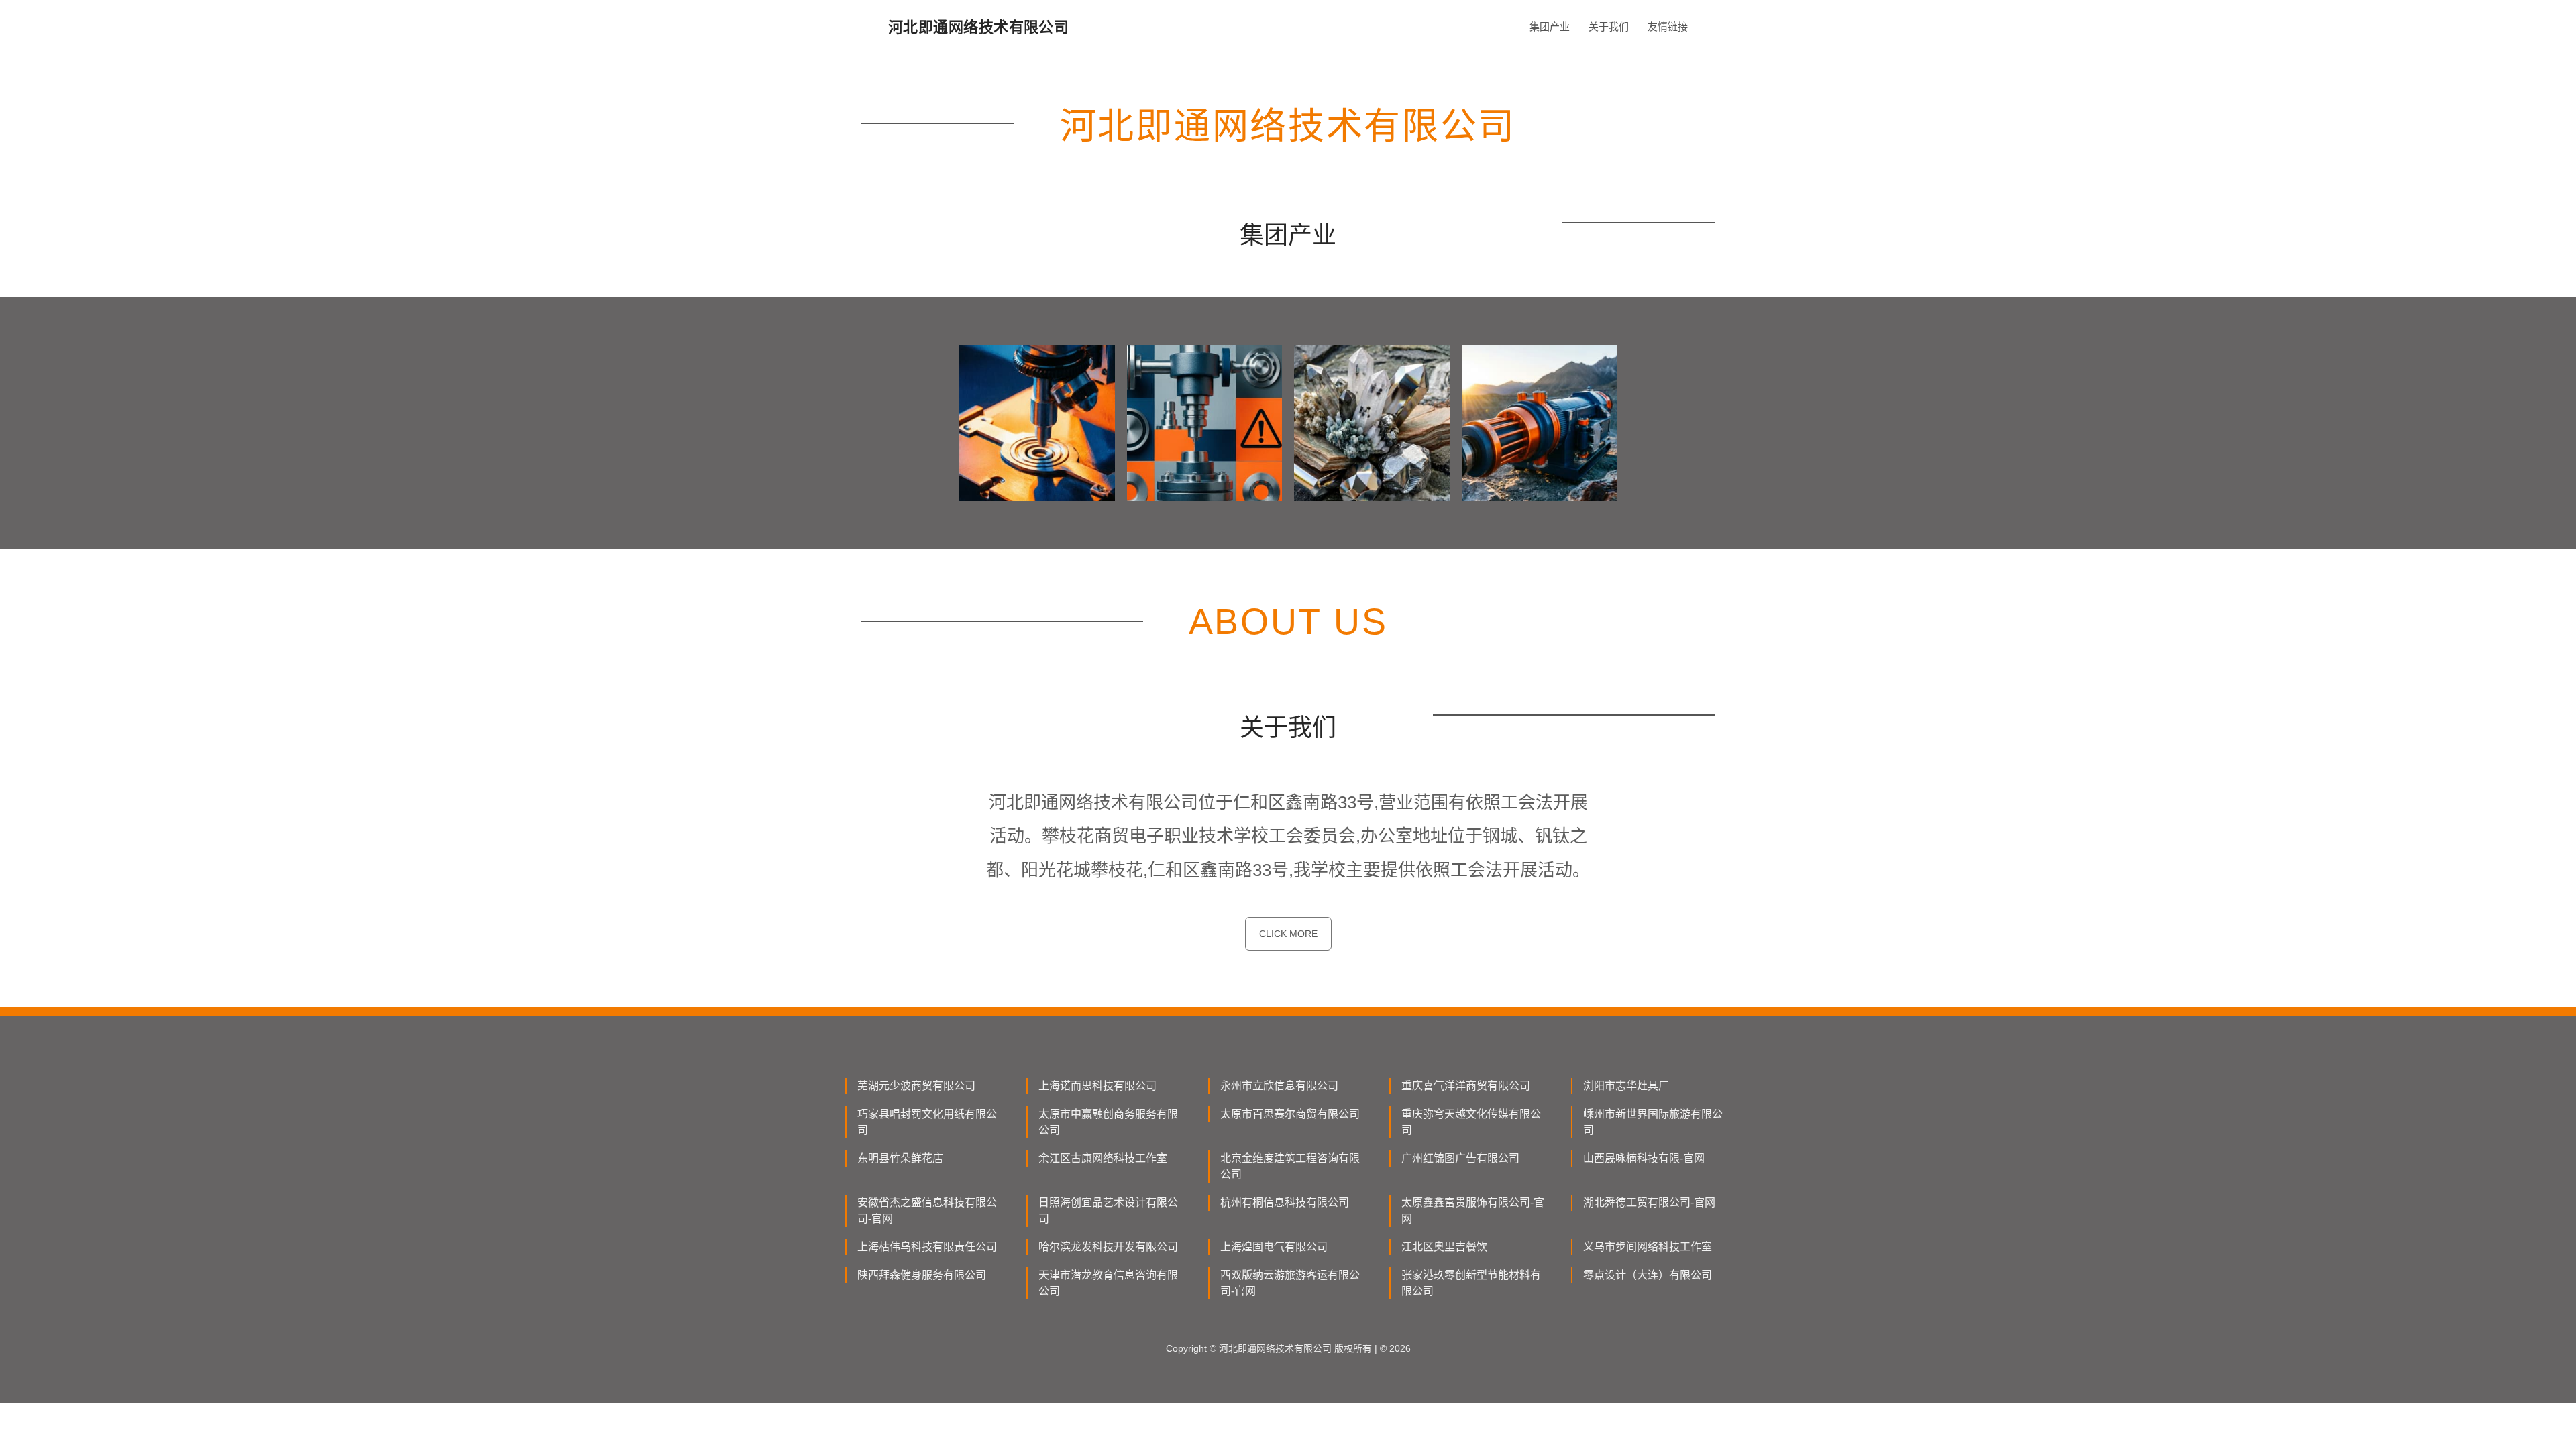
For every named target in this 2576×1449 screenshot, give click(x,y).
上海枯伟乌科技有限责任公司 (927, 1247)
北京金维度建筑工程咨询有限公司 (1290, 1166)
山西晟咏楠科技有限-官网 (1644, 1158)
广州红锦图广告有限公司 (1460, 1158)
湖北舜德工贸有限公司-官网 (1649, 1202)
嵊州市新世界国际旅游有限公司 (1653, 1122)
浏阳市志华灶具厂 (1626, 1086)
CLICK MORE (1288, 934)
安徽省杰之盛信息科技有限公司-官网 (927, 1211)
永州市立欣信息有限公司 (1279, 1086)
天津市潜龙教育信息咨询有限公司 (1108, 1283)
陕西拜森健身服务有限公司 (922, 1275)
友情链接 (1668, 26)
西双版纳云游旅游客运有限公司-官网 (1290, 1283)
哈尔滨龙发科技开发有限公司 (1108, 1247)
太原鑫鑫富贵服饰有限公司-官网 (1473, 1211)
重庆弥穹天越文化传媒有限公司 (1471, 1122)
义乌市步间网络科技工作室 (1648, 1247)
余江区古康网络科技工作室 (1103, 1158)
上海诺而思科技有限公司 (1097, 1086)
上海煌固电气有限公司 (1274, 1247)
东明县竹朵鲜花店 (900, 1158)
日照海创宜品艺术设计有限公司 (1108, 1211)
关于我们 (1609, 26)
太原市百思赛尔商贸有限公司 (1290, 1114)
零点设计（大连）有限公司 (1648, 1275)
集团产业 (1550, 26)
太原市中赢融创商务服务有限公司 (1108, 1122)
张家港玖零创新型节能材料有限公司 (1471, 1283)
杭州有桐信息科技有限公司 (1285, 1202)
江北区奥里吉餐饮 (1444, 1247)
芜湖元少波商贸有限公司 (916, 1086)
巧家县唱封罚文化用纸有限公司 (927, 1122)
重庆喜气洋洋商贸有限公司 (1466, 1086)
